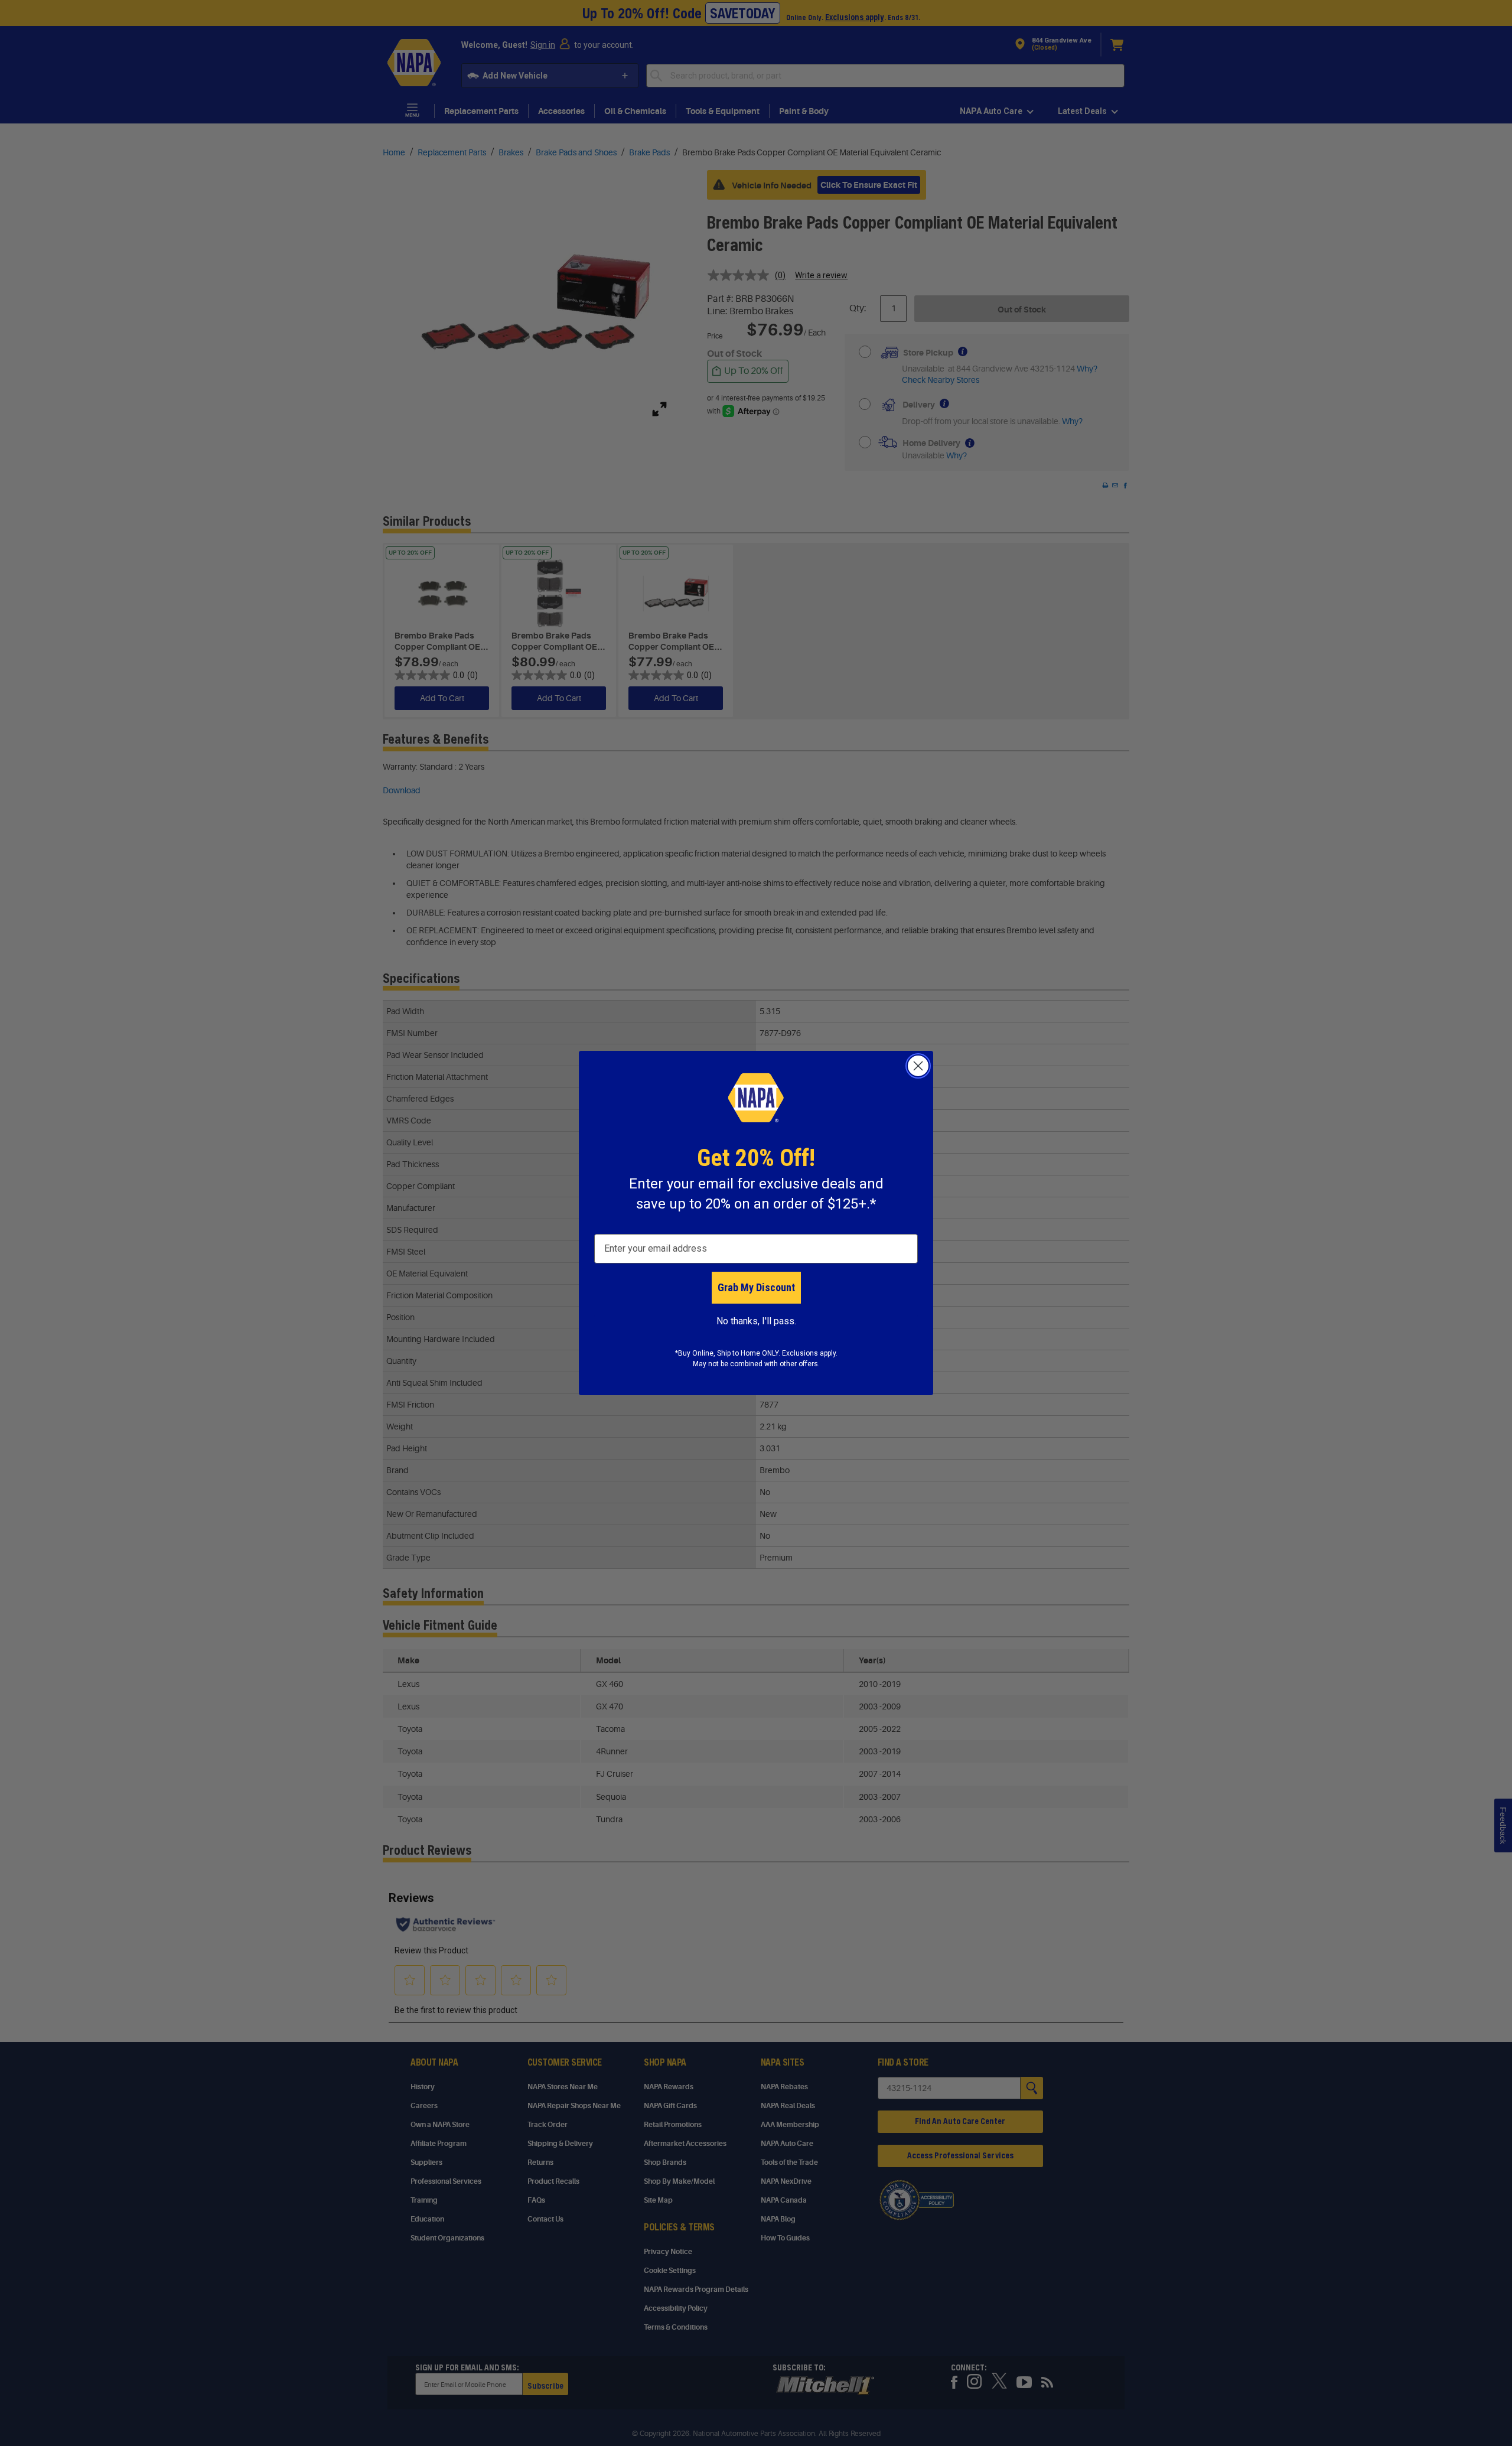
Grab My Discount (756, 1287)
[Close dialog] (918, 1066)
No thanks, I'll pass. (756, 1321)
